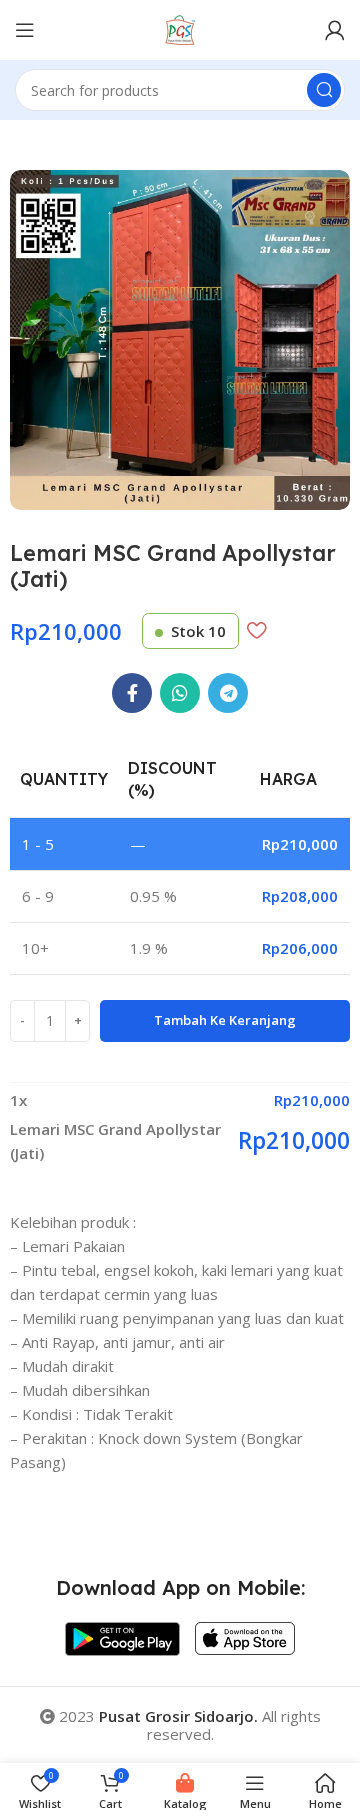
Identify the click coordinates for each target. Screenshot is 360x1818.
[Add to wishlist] (256, 630)
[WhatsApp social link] (180, 693)
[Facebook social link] (132, 693)
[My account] (335, 30)
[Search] (324, 90)
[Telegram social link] (228, 693)
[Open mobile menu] (25, 30)
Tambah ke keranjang (225, 1020)
